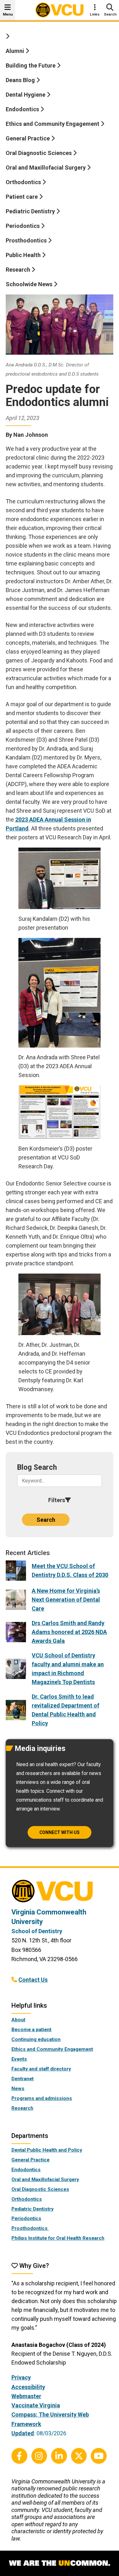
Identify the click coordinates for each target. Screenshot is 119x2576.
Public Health (24, 255)
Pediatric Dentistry (31, 211)
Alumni (16, 51)
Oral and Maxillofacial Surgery (46, 168)
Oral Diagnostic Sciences (39, 153)
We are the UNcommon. (60, 2563)
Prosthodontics (27, 240)
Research (19, 270)
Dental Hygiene (26, 95)
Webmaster (26, 2396)
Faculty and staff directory (41, 2069)
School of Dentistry (37, 1931)
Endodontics (23, 109)
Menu (8, 14)
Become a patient (31, 2030)
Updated (23, 2433)
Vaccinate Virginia (36, 2405)
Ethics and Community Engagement (53, 124)
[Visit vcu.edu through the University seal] (60, 1893)
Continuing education (36, 2039)
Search (46, 1520)
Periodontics (23, 226)
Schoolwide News (30, 284)
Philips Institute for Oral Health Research (58, 2238)
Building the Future (31, 65)
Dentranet (23, 2079)
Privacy (21, 2377)
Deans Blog (21, 80)
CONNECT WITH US (60, 1832)
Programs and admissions (42, 2098)
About (18, 2020)
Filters (57, 1500)
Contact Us (33, 1980)
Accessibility (28, 2387)
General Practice (28, 138)
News (18, 2089)
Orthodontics (24, 182)
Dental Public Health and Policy (47, 2150)
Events (19, 2059)
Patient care (22, 197)
